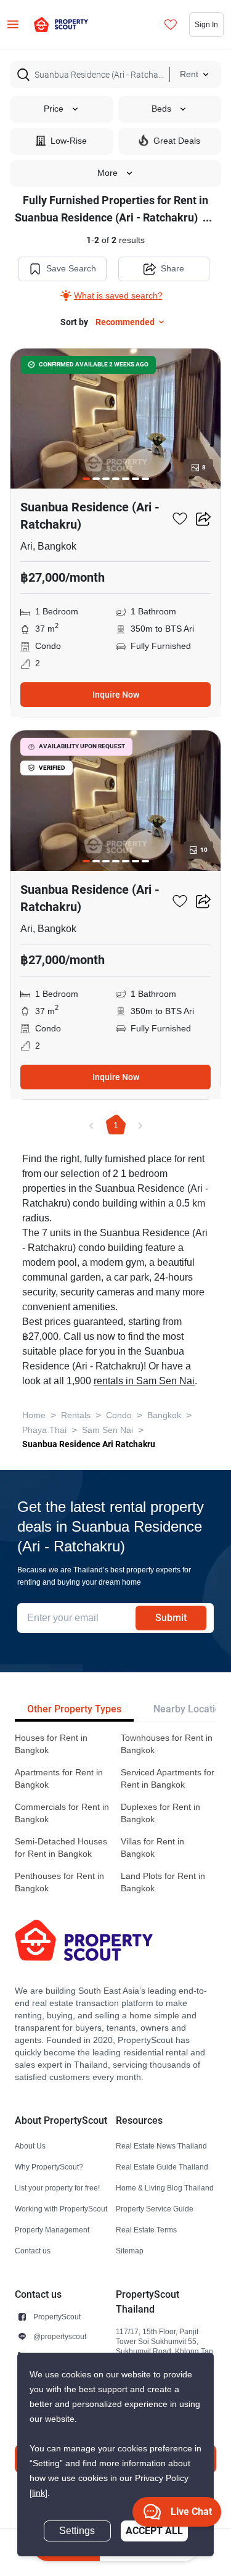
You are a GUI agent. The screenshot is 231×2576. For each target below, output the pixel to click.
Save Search (71, 269)
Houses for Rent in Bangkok (51, 1744)
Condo (119, 1415)
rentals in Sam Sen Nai (144, 1381)
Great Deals (177, 141)
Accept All (154, 2531)
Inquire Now (116, 695)
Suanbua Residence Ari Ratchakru (89, 1444)
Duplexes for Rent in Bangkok (160, 1813)
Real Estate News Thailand (161, 2146)
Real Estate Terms (146, 2230)
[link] (38, 2493)
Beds (161, 109)
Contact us (33, 2251)
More (107, 173)
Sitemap (130, 2251)
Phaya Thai (44, 1430)
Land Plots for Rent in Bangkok (163, 1882)
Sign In (206, 24)
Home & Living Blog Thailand (165, 2188)
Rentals (76, 1415)
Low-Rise (69, 141)
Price (54, 109)
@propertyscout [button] (60, 2336)
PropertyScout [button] (57, 2317)
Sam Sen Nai (107, 1430)
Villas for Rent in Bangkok (152, 1848)
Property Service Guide (155, 2209)
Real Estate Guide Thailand (162, 2167)
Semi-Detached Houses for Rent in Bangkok (61, 1848)
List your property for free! (57, 2188)
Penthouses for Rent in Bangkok (59, 1882)
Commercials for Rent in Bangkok (62, 1813)
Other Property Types (74, 1709)
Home (34, 1415)
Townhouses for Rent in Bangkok (167, 1744)
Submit (171, 1618)
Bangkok (164, 1415)
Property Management (52, 2230)
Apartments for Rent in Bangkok (59, 1779)
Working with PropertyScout (61, 2209)
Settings (77, 2531)
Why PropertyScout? (49, 2167)
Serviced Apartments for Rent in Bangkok (168, 1779)
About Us (30, 2146)
